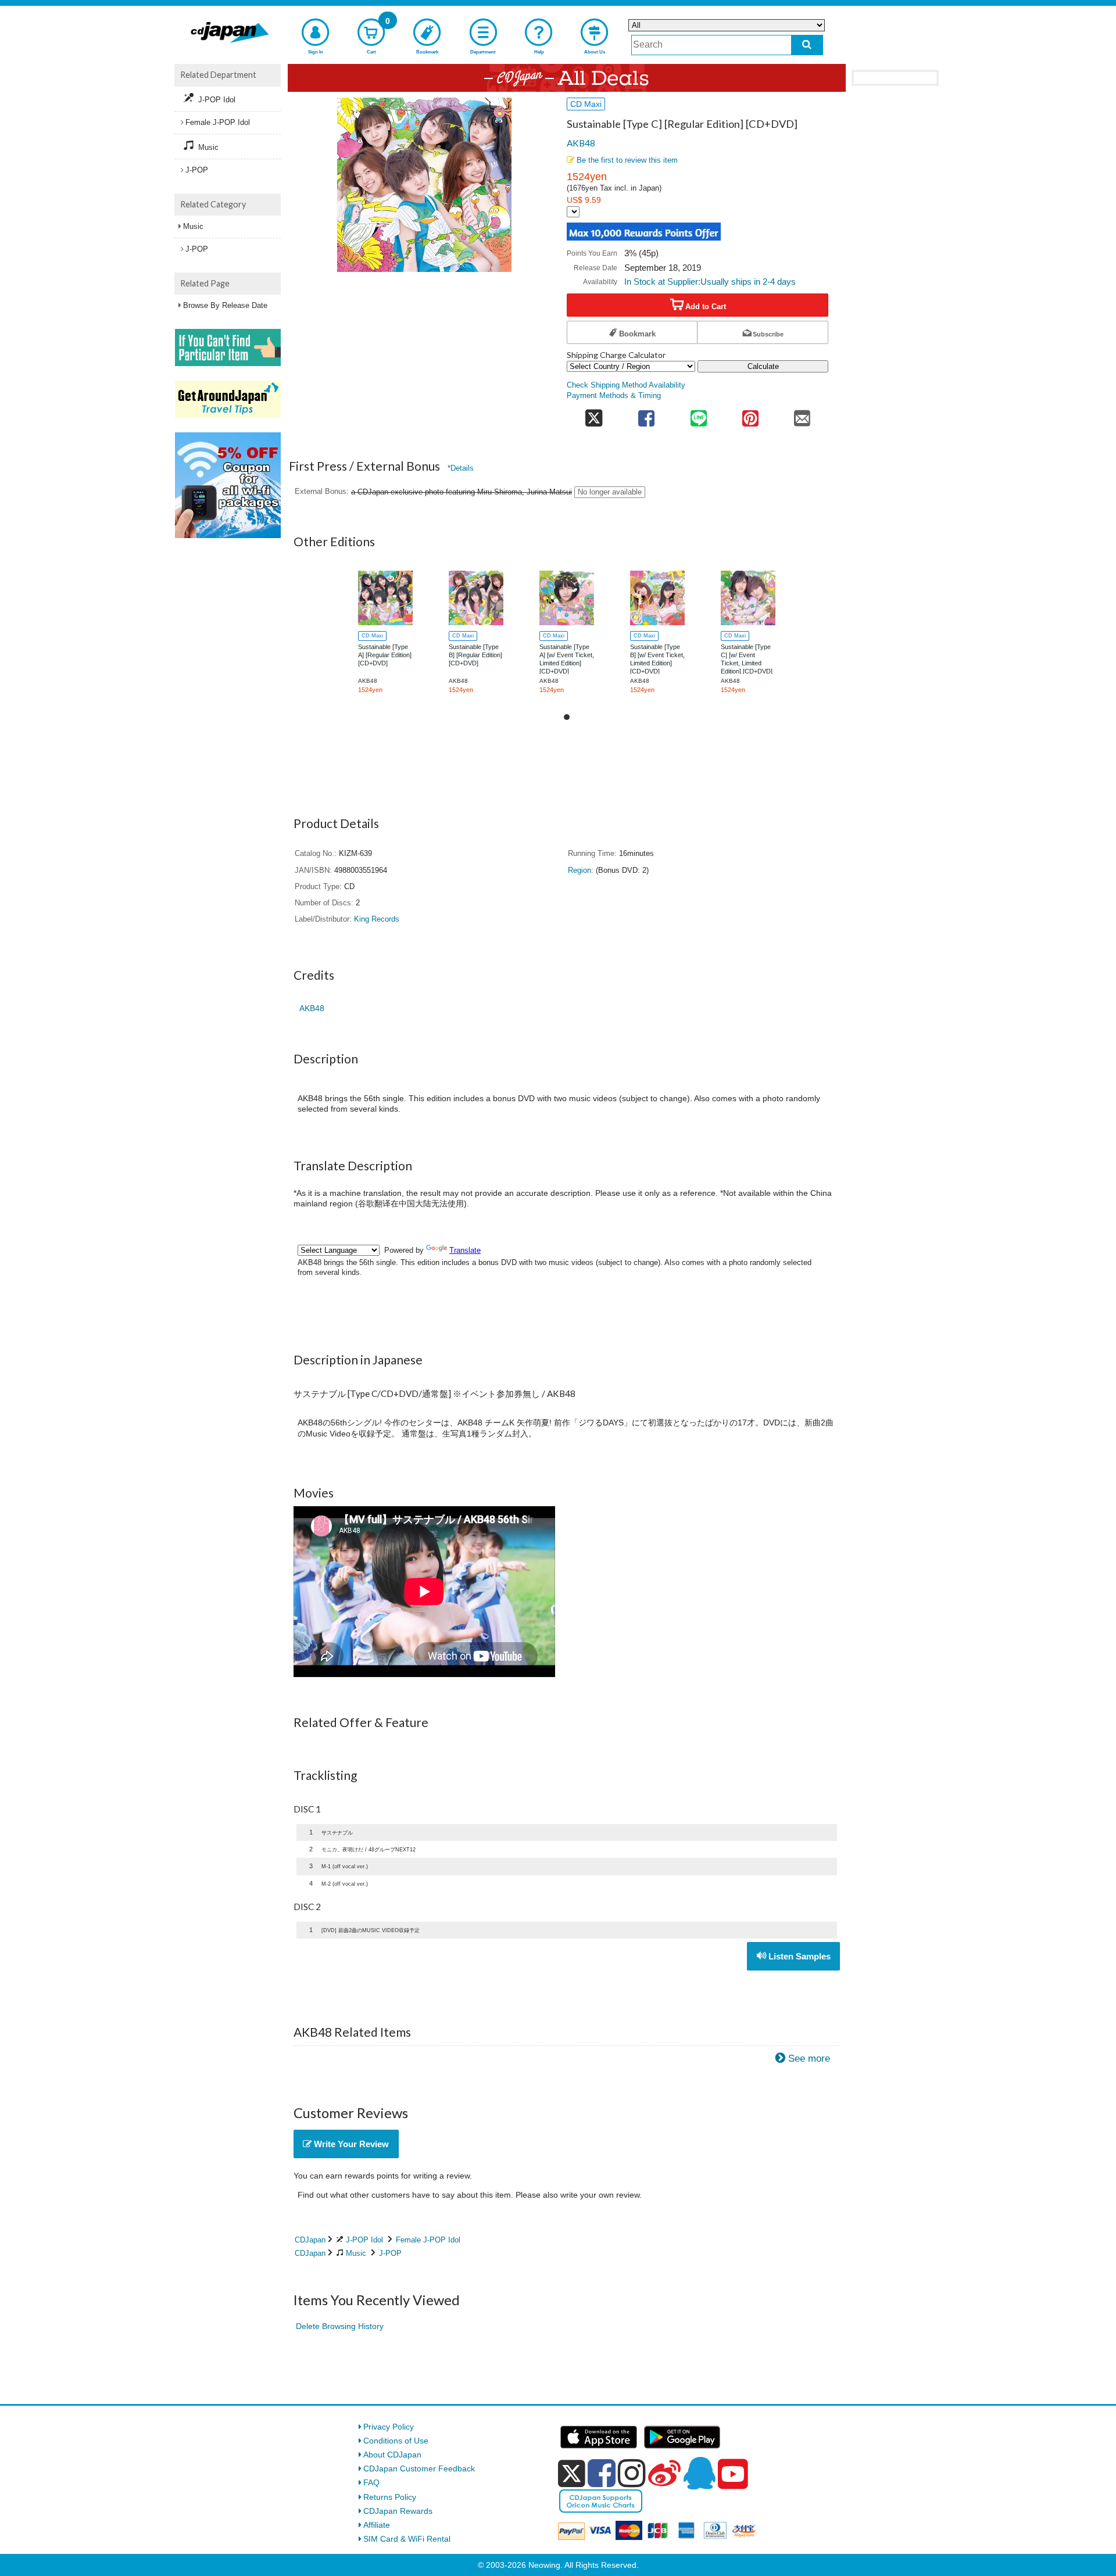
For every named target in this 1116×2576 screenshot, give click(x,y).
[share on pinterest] (750, 415)
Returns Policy (390, 2497)
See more (809, 2059)
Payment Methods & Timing (614, 396)
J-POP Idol (364, 2240)
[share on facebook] (647, 415)
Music (356, 2253)
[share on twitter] (594, 415)
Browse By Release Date (225, 305)
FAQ (371, 2482)
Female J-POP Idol (428, 2240)
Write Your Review (350, 2144)
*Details (461, 468)
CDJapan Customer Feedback (419, 2468)
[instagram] (632, 2473)
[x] (572, 2474)
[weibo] (664, 2473)
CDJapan (310, 2240)
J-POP (390, 2253)
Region (580, 870)
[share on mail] (802, 415)
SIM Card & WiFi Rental (407, 2539)
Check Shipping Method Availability (626, 385)
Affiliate (377, 2525)
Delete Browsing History (340, 2326)
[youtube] (733, 2474)
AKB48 (581, 143)
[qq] (699, 2473)
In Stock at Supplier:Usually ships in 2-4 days (710, 282)
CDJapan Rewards (398, 2511)
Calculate (763, 366)
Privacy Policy (389, 2427)
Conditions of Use (396, 2441)
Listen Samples (798, 1956)
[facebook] (602, 2473)
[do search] (807, 45)
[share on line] (698, 415)
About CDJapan (392, 2455)
